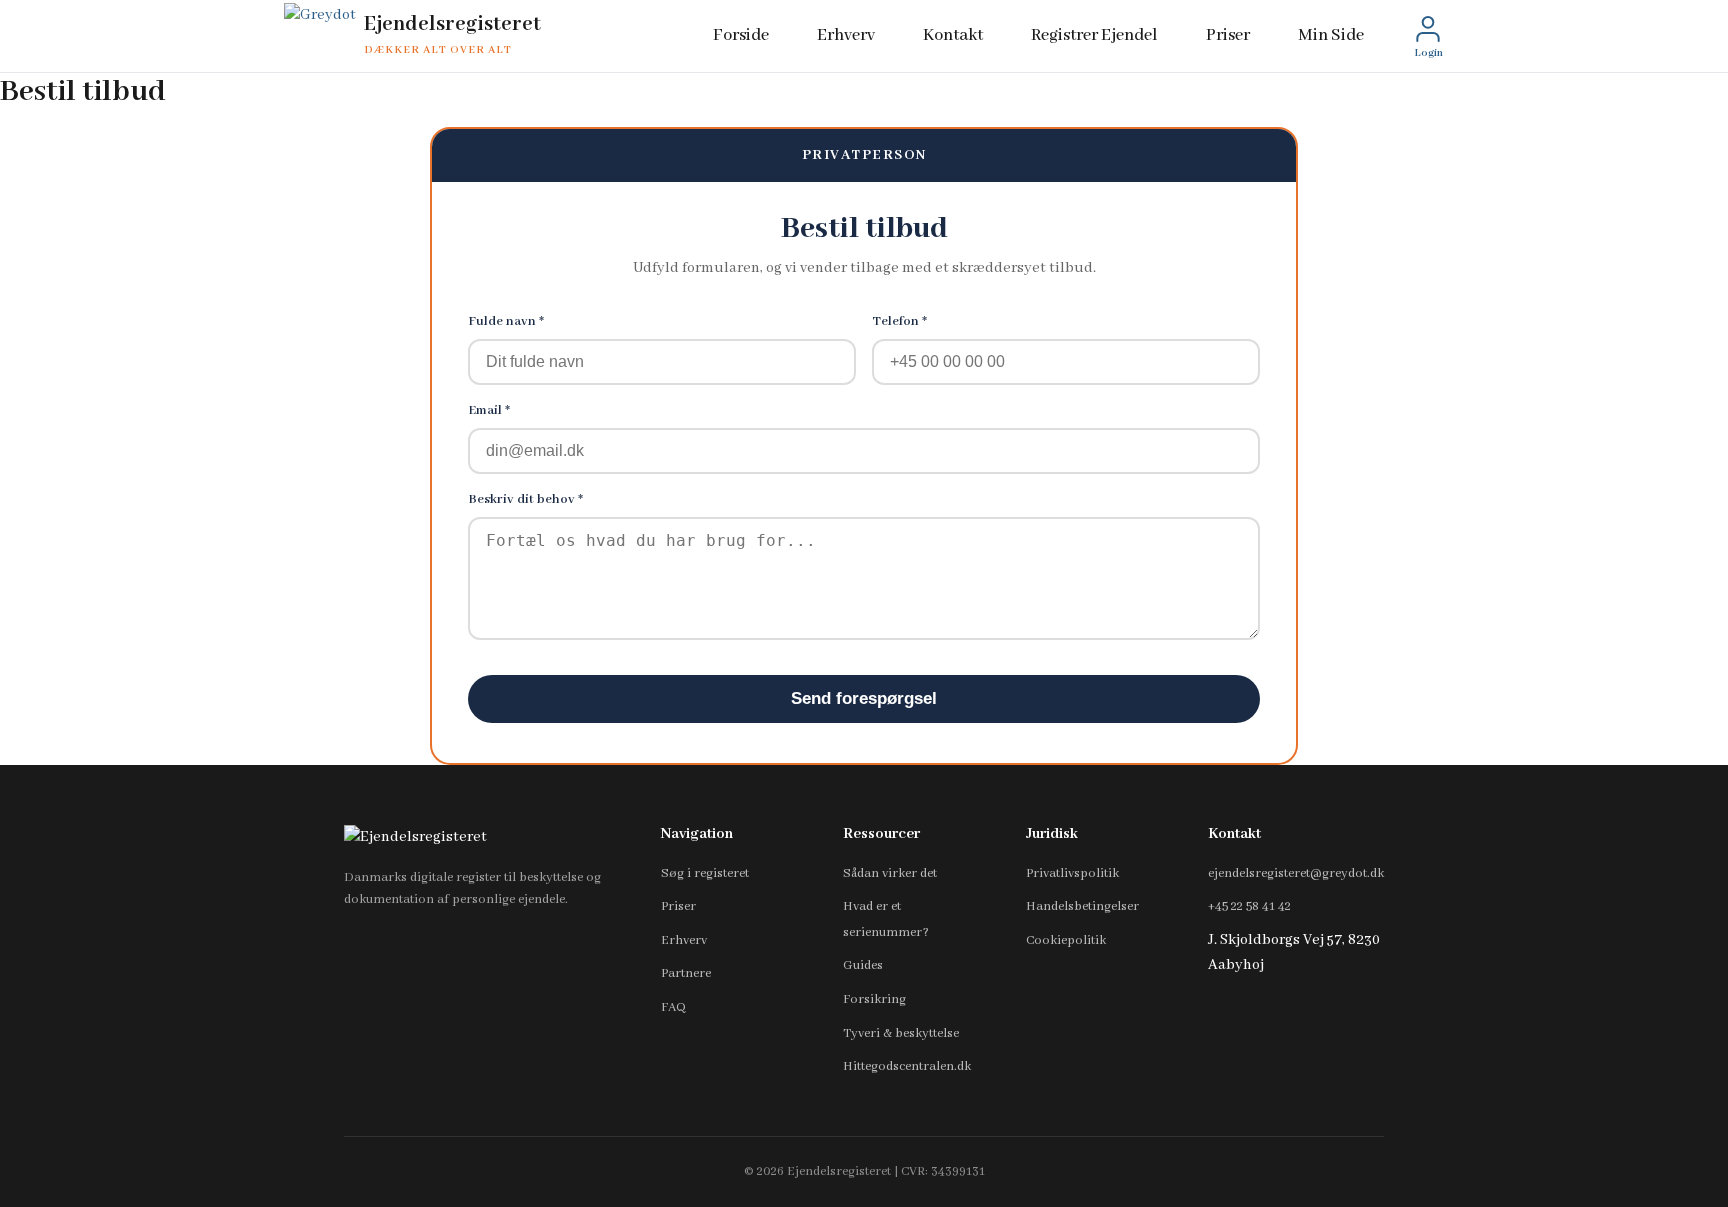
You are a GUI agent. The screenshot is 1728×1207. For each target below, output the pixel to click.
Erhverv (846, 35)
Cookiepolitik (1066, 940)
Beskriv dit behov (525, 499)
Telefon (899, 321)
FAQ (673, 1007)
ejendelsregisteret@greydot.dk (1296, 873)
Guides (863, 965)
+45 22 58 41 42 (1249, 906)
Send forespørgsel (864, 698)
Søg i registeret (705, 873)
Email (489, 410)
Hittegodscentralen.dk (907, 1066)
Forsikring (874, 999)
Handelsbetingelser (1082, 906)
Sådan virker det (890, 873)
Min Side (1331, 35)
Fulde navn (506, 321)
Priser (1228, 35)
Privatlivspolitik (1072, 873)
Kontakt (953, 35)
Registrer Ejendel (1094, 35)
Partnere (686, 973)
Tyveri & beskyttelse (901, 1033)
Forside (741, 35)
